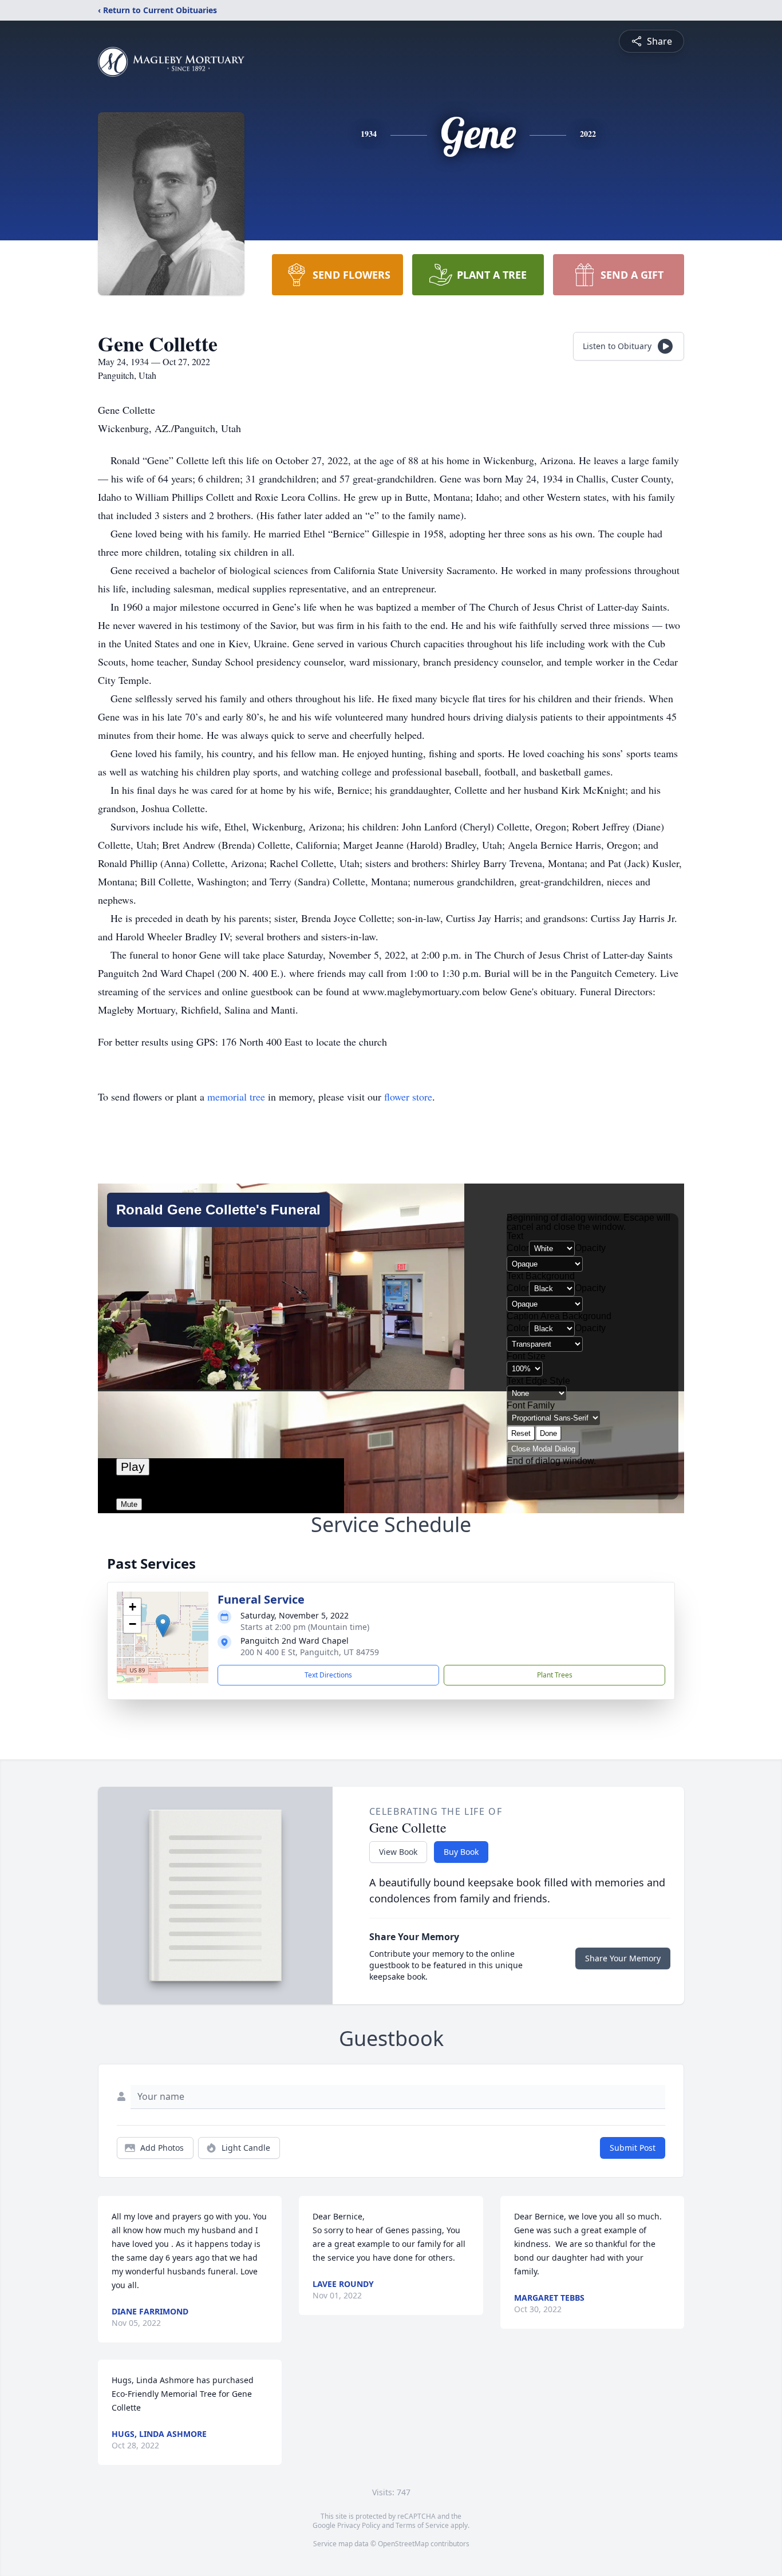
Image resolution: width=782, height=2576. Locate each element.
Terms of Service (422, 2525)
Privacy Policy (359, 2525)
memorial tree (236, 1097)
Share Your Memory (623, 1958)
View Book (398, 1852)
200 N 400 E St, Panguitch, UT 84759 (310, 1652)
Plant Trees (555, 1675)
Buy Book (461, 1852)
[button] (163, 1626)
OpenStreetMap (403, 2544)
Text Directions (328, 1675)
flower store (408, 1097)
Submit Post (633, 2148)
